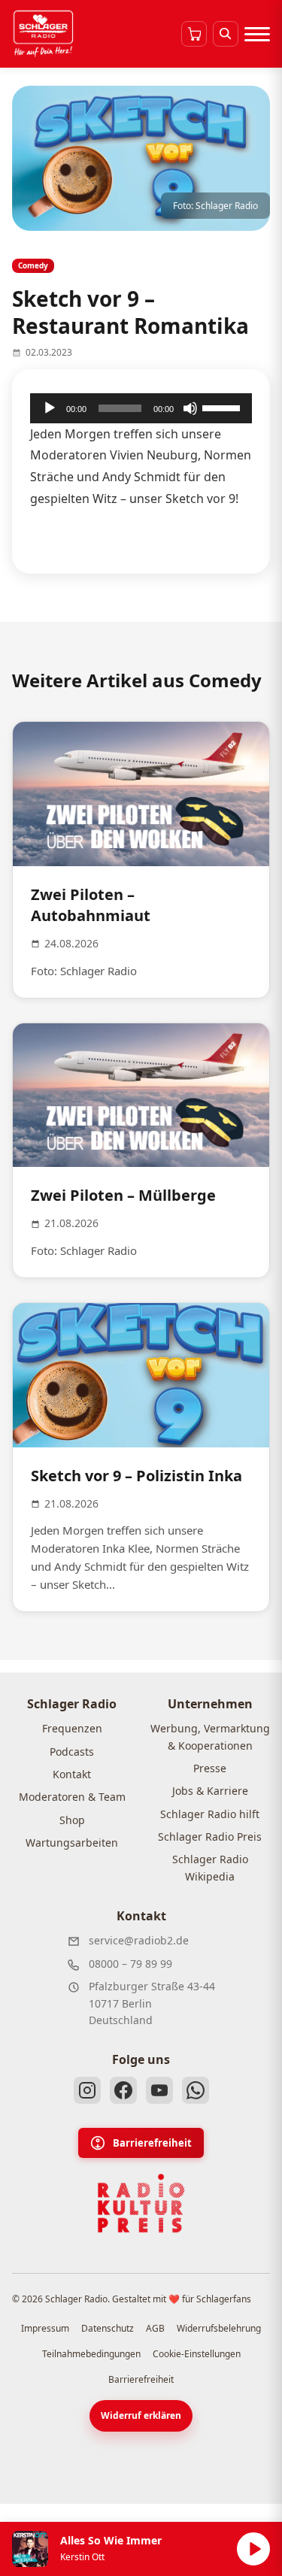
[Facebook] (123, 2090)
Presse (210, 1768)
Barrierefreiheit (152, 2143)
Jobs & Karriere (210, 1791)
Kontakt (72, 1774)
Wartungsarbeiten (72, 1843)
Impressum (45, 2328)
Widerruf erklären (141, 2415)
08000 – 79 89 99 (130, 1964)
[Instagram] (87, 2090)
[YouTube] (159, 2090)
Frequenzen (72, 1728)
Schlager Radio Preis (210, 1837)
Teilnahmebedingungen (91, 2354)
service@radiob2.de (139, 1940)
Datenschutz (108, 2328)
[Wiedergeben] (50, 408)
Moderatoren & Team (72, 1797)
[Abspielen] (253, 2549)
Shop (72, 1820)
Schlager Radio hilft (210, 1814)
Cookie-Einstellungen (197, 2354)
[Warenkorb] (194, 34)
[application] (141, 408)
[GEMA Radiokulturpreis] (141, 2204)
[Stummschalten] (190, 408)
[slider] (223, 407)
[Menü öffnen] (257, 34)
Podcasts (72, 1752)
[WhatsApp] (196, 2090)
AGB (155, 2328)
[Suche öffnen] (226, 34)
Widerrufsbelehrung (219, 2328)
